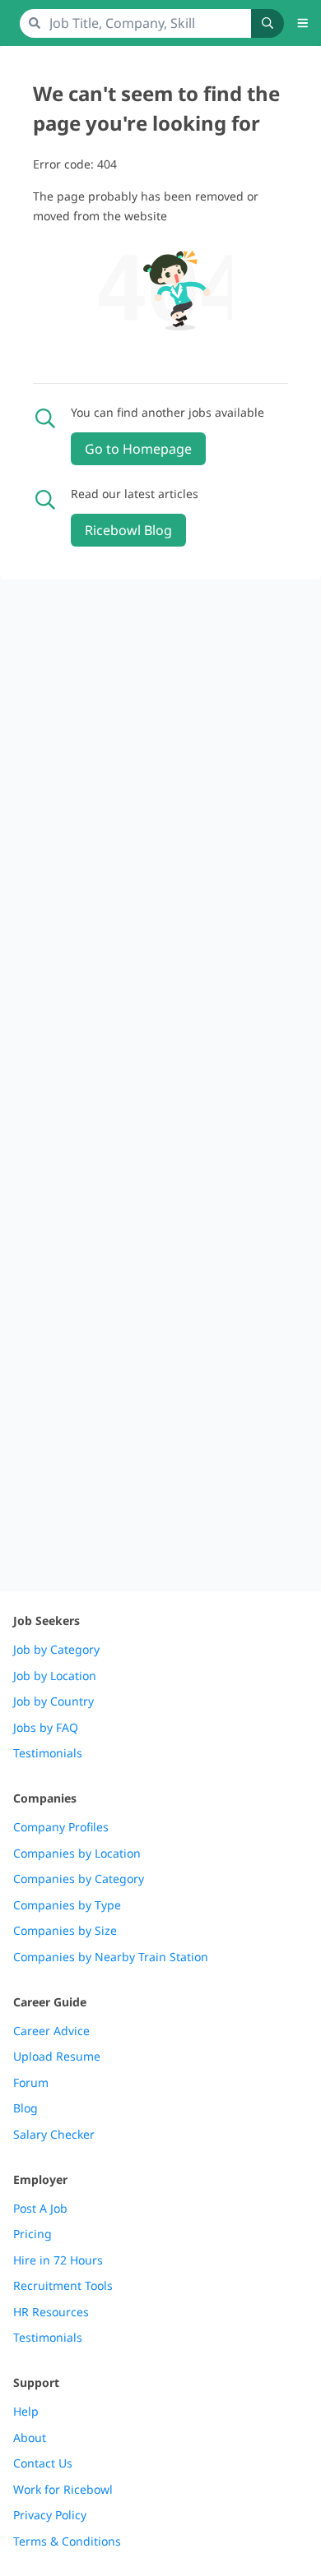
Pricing (33, 2234)
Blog (26, 2108)
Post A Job (40, 2209)
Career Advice (51, 2031)
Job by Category (56, 1650)
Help (26, 2412)
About (30, 2438)
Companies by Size (65, 1931)
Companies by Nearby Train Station (111, 1957)
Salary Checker (54, 2135)
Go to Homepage (138, 449)
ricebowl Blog (128, 530)
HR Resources (51, 2312)
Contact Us (43, 2463)
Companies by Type (67, 1905)
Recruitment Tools (63, 2286)
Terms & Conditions (67, 2541)
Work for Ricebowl (63, 2490)
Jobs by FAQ (46, 1728)
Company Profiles (61, 1827)
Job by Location (55, 1676)
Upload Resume (57, 2057)
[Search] (267, 23)
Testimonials (48, 1753)
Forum (31, 2083)
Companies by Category (79, 1879)
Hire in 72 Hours (58, 2260)
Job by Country (53, 1701)
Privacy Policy (50, 2515)
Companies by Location (77, 1854)
